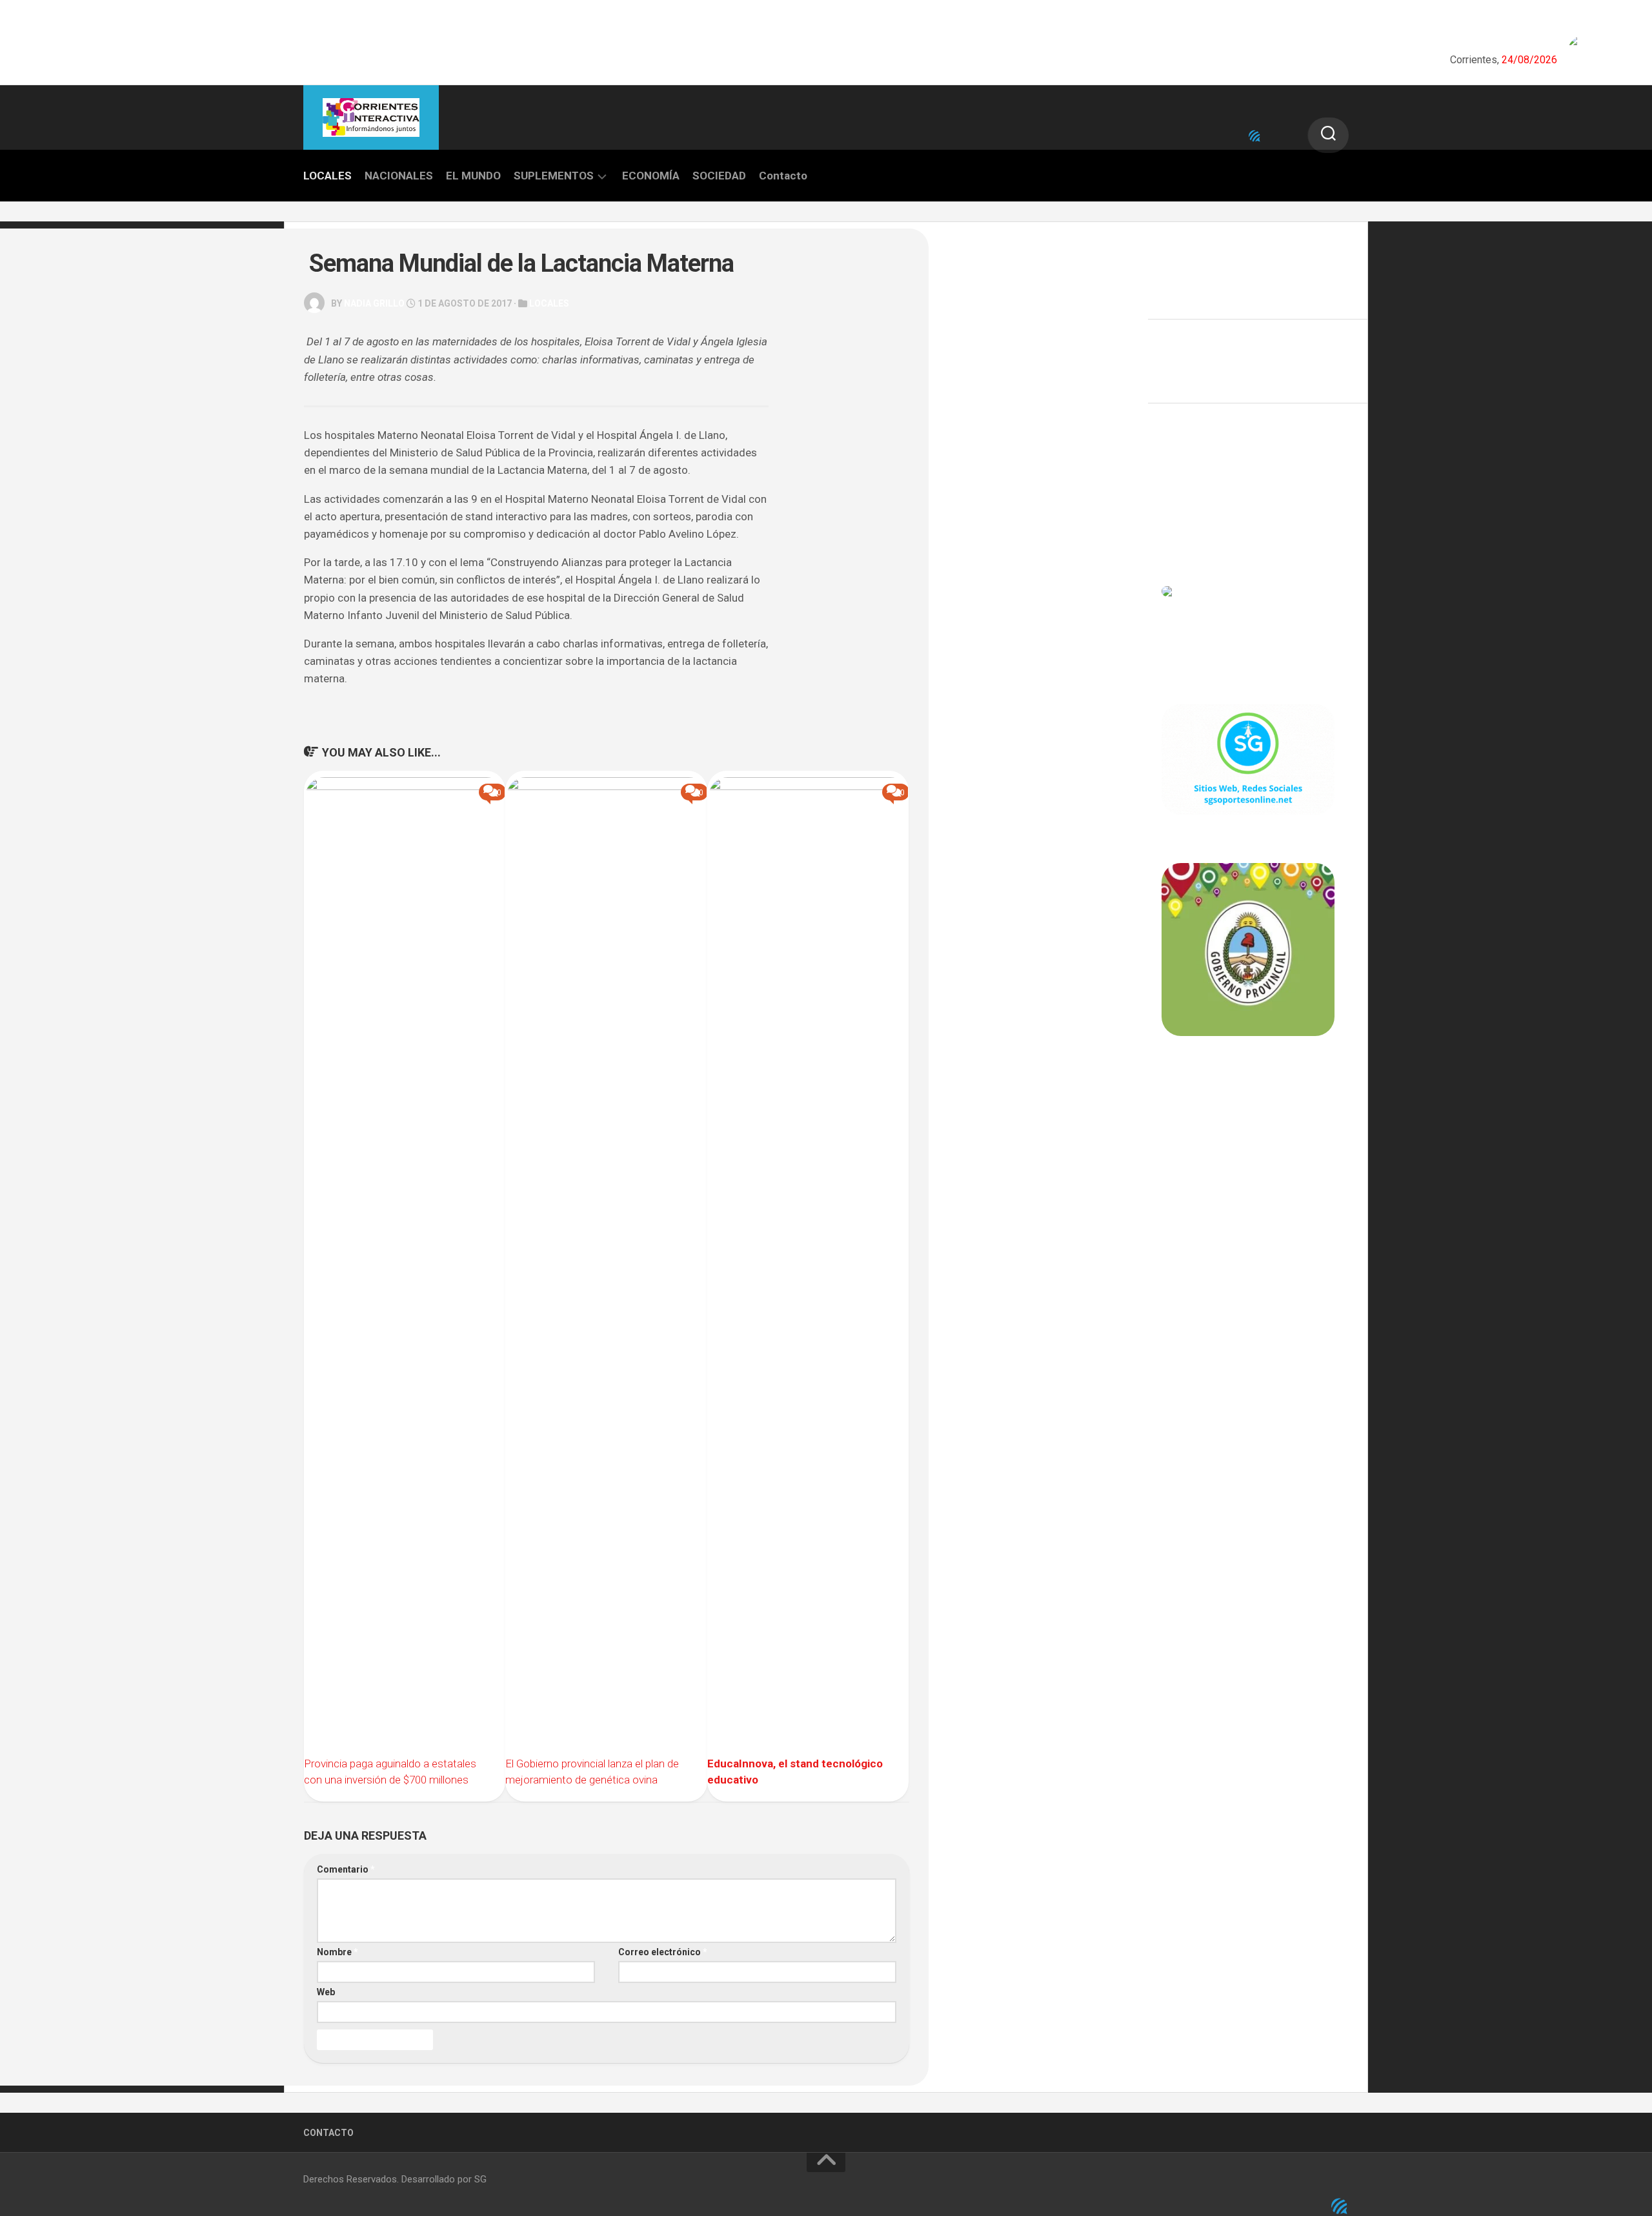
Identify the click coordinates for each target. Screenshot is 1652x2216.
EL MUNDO (473, 176)
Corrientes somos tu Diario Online (1247, 1126)
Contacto (783, 176)
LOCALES (327, 176)
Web (326, 1992)
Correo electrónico (663, 1952)
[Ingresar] (1254, 136)
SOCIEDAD (719, 176)
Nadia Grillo (374, 303)
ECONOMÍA (651, 176)
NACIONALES (399, 176)
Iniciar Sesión (1191, 534)
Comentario (346, 1869)
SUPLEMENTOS (554, 176)
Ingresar (1180, 478)
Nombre (337, 1952)
